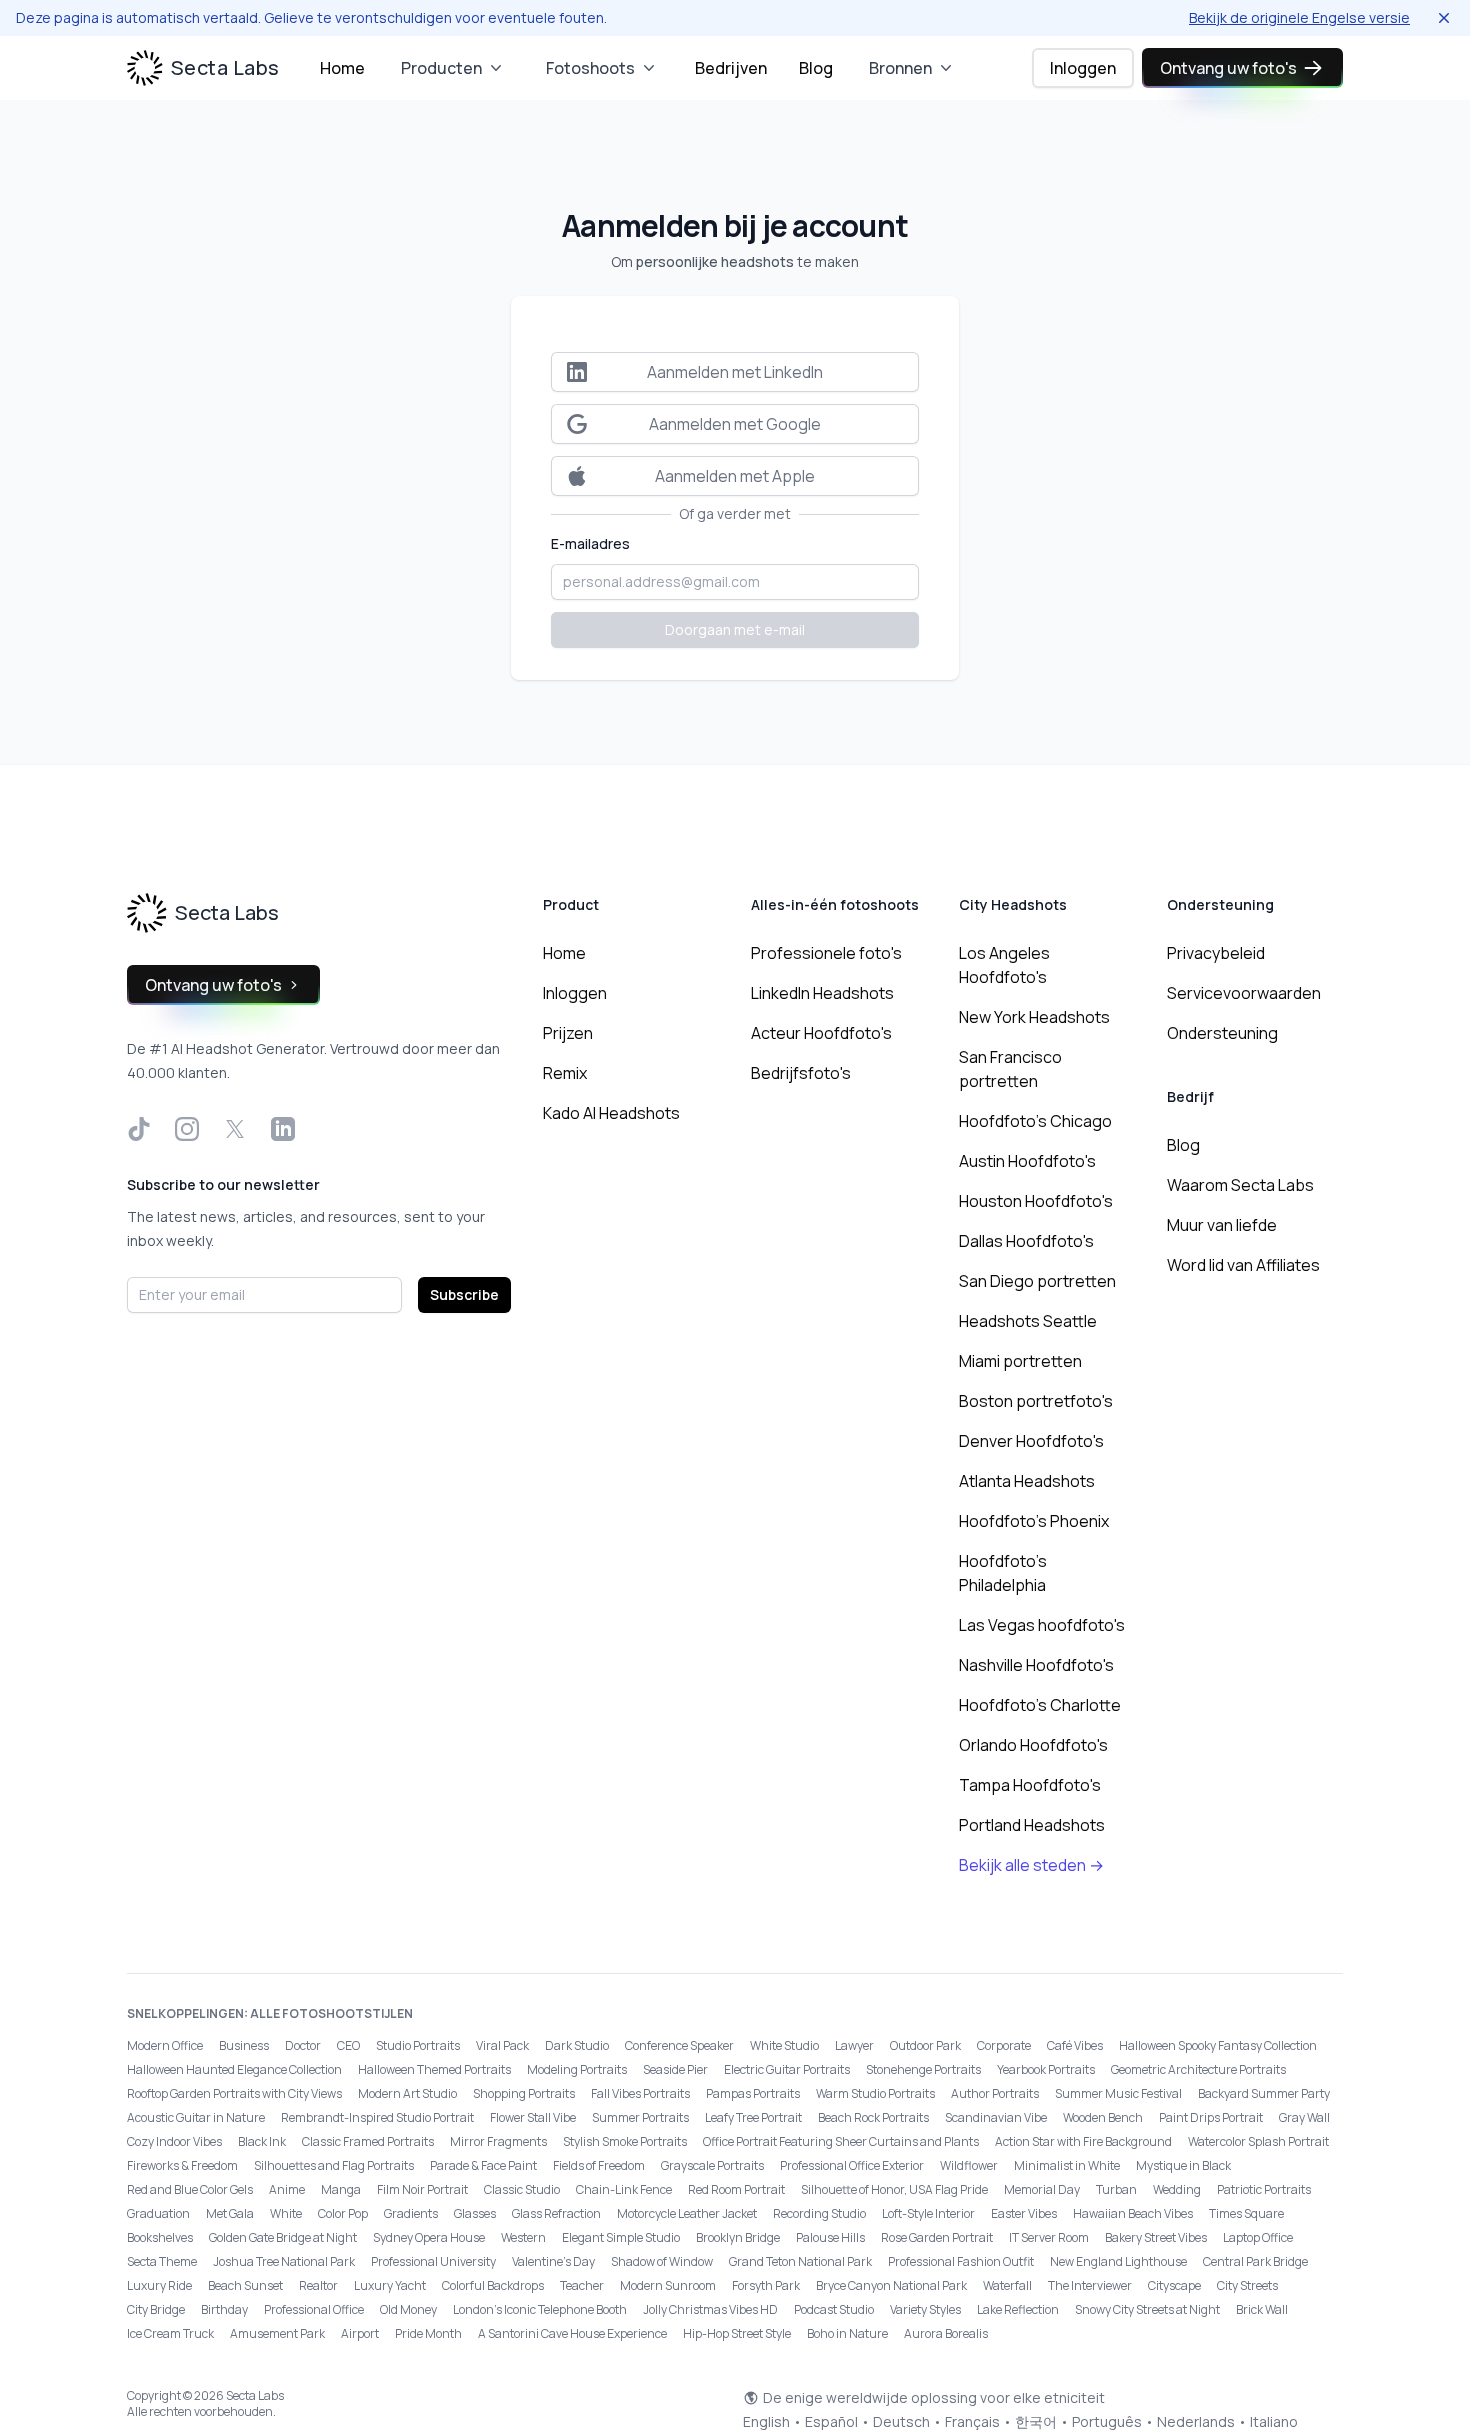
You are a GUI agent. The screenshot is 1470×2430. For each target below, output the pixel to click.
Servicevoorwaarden (1244, 993)
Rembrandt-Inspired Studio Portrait (377, 2117)
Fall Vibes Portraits (640, 2093)
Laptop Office (1258, 2237)
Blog (816, 68)
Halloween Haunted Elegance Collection (234, 2069)
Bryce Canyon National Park (891, 2285)
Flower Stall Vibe (533, 2117)
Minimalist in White (1067, 2165)
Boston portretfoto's (1036, 1401)
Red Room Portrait (736, 2189)
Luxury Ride (159, 2285)
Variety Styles (925, 2309)
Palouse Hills (830, 2237)
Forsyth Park (766, 2285)
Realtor (318, 2285)
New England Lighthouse (1118, 2261)
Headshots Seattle (1028, 1321)
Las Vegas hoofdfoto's (1042, 1625)
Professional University (433, 2261)
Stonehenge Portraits (923, 2069)
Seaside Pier (675, 2069)
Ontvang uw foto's (1228, 68)
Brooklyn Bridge (738, 2237)
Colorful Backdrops (493, 2285)
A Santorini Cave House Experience (572, 2333)
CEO (348, 2045)
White (286, 2213)
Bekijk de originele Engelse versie (1299, 17)
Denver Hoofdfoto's (1031, 1441)
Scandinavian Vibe (996, 2117)
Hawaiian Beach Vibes (1133, 2213)
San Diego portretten (1037, 1281)
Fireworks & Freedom (182, 2165)
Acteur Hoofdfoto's (821, 1033)
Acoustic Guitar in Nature (196, 2117)
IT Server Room (1049, 2237)
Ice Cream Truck (170, 2333)
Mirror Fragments (498, 2141)
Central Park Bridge (1255, 2261)
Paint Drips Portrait (1211, 2117)
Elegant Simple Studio (621, 2237)
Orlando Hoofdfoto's (1033, 1745)
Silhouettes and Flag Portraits (334, 2165)
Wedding (1177, 2189)
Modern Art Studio (407, 2093)
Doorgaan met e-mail (735, 629)
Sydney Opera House (429, 2237)
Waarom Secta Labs (1240, 1185)
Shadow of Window (662, 2261)
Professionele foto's (826, 953)
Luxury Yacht (390, 2285)
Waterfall (1007, 2285)
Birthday (224, 2309)
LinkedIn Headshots (822, 993)
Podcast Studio (834, 2309)
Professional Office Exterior (852, 2165)
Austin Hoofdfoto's (1027, 1161)
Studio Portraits (418, 2045)
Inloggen (1083, 68)
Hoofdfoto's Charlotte (1040, 1705)
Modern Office (165, 2045)
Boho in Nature (847, 2333)
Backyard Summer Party (1264, 2093)
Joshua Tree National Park (284, 2261)
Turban (1116, 2189)
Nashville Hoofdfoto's (1036, 1665)
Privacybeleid (1216, 953)
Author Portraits (995, 2093)
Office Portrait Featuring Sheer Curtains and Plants (841, 2141)
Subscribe (464, 1294)
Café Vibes (1075, 2045)
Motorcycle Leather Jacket (687, 2213)
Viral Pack (502, 2045)
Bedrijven (731, 68)
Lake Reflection (1018, 2309)
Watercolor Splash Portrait (1258, 2141)
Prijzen (568, 1033)
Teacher (582, 2285)
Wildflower (969, 2165)
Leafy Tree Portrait (753, 2117)
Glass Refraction (556, 2213)
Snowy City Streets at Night (1147, 2309)
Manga (341, 2189)
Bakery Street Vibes (1156, 2237)
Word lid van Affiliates (1243, 1265)
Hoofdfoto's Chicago (1035, 1121)
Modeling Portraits (577, 2069)
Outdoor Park (925, 2045)
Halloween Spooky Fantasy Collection (1218, 2045)
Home (342, 68)
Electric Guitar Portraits (787, 2069)
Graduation (158, 2213)
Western (523, 2237)
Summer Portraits (640, 2117)
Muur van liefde (1222, 1225)
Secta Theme (162, 2261)
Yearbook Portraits (1046, 2069)
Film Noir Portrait (422, 2189)
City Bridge (156, 2309)
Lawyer (854, 2045)
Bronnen (900, 68)
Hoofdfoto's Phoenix (1034, 1521)
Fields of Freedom (599, 2165)
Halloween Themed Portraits (434, 2069)
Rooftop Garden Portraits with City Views (234, 2093)
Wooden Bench (1103, 2117)
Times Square (1246, 2213)
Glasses (475, 2213)
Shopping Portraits (524, 2093)
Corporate (1004, 2045)
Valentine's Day (553, 2261)
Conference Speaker (679, 2045)
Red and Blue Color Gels (190, 2189)
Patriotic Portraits (1264, 2189)
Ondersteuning (1222, 1033)
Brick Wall (1262, 2309)
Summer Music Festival (1118, 2093)
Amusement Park (277, 2333)
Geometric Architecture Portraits (1198, 2069)
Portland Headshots (1032, 1825)
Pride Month (428, 2333)
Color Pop (343, 2213)
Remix (565, 1073)
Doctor (303, 2045)
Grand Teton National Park (800, 2261)
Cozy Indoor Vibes (174, 2141)
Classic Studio (522, 2189)
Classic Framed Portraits (368, 2141)
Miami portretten (1020, 1361)
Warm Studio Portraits (875, 2093)
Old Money (408, 2309)
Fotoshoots (590, 68)
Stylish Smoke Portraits (625, 2141)
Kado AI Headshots (611, 1113)
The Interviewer (1090, 2285)
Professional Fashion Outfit (961, 2261)
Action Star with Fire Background (1083, 2141)
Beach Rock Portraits (873, 2117)
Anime (287, 2189)
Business (244, 2045)
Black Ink (262, 2141)
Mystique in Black (1183, 2165)
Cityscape (1174, 2285)
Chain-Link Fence (624, 2189)
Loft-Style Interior (928, 2213)
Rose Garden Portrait (937, 2237)
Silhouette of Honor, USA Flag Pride (894, 2189)
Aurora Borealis (946, 2333)
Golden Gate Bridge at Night (283, 2237)
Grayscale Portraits (712, 2165)
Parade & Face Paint (483, 2165)
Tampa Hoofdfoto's (1030, 1785)
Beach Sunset (245, 2285)
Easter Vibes (1024, 2213)
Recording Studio (819, 2213)
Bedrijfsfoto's (801, 1073)
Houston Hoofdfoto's (1036, 1201)
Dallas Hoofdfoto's (1026, 1241)
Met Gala (230, 2213)
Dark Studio (577, 2045)
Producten (441, 68)
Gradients (411, 2213)
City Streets (1247, 2285)
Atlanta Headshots (1027, 1481)
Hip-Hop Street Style (737, 2333)
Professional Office (314, 2309)
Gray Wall (1304, 2117)
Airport (360, 2333)
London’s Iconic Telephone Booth (540, 2309)
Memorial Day (1042, 2189)
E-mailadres (590, 543)
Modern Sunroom (668, 2285)
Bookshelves (160, 2237)
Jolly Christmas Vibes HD (710, 2309)
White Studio (784, 2045)
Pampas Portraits (753, 2093)
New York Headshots (1034, 1017)
